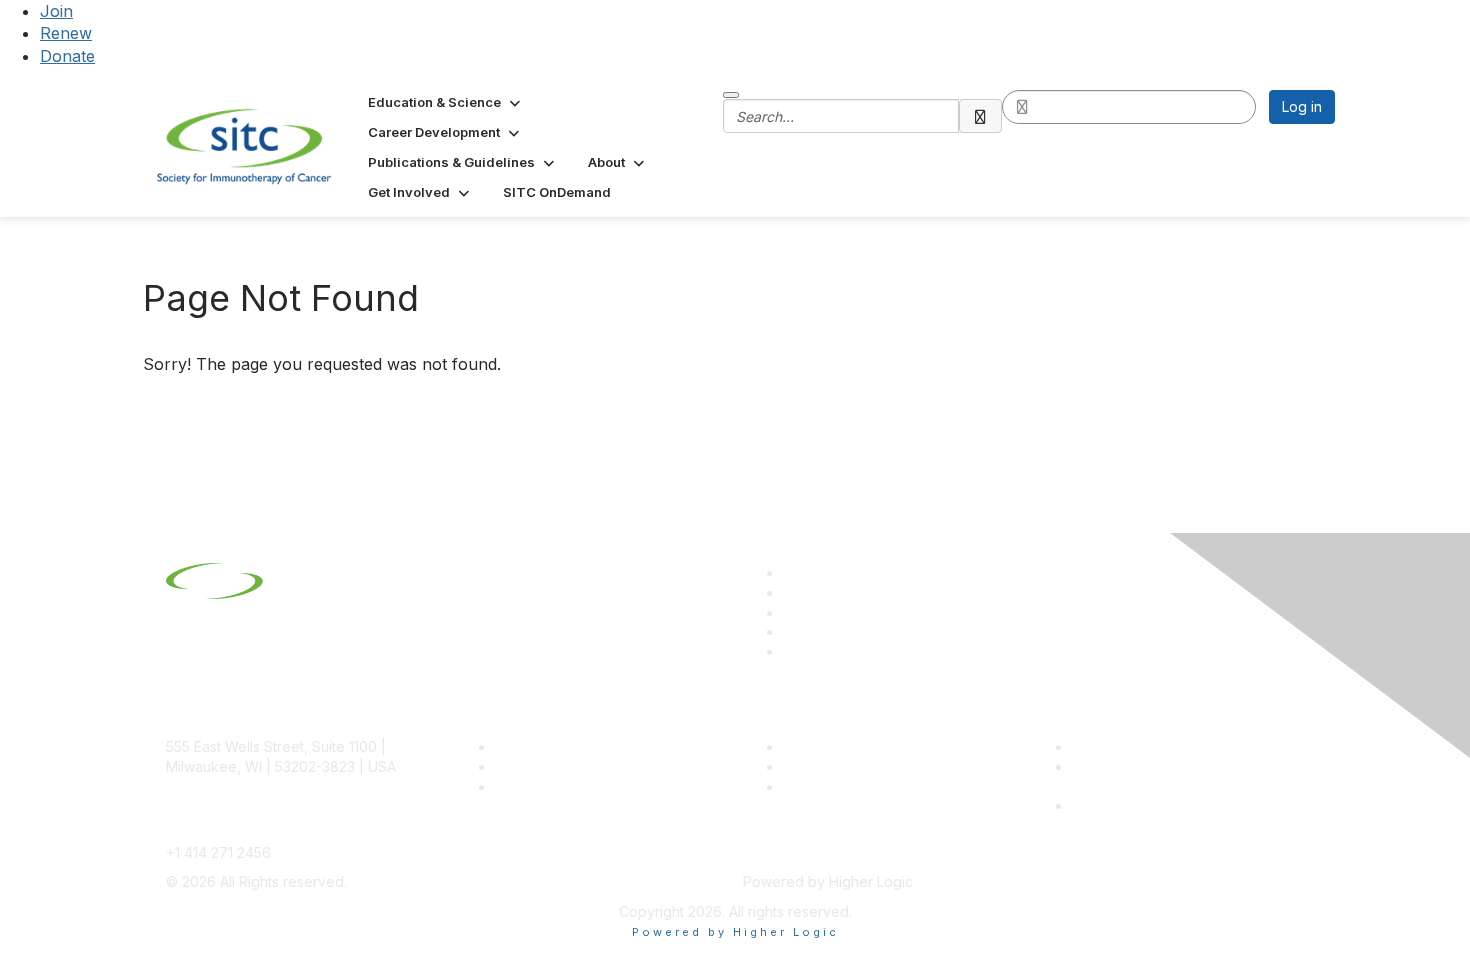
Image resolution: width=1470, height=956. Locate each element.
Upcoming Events (840, 766)
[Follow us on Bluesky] (792, 592)
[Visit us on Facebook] (792, 651)
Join (56, 11)
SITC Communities (842, 746)
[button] (446, 102)
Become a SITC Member (576, 746)
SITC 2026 (530, 766)
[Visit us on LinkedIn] (792, 572)
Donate (67, 56)
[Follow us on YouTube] (792, 631)
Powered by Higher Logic (735, 932)
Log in (1302, 106)
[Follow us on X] (792, 612)
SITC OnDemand (838, 786)
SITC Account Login (560, 786)
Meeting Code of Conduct (1158, 746)
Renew (66, 33)
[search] (981, 116)
